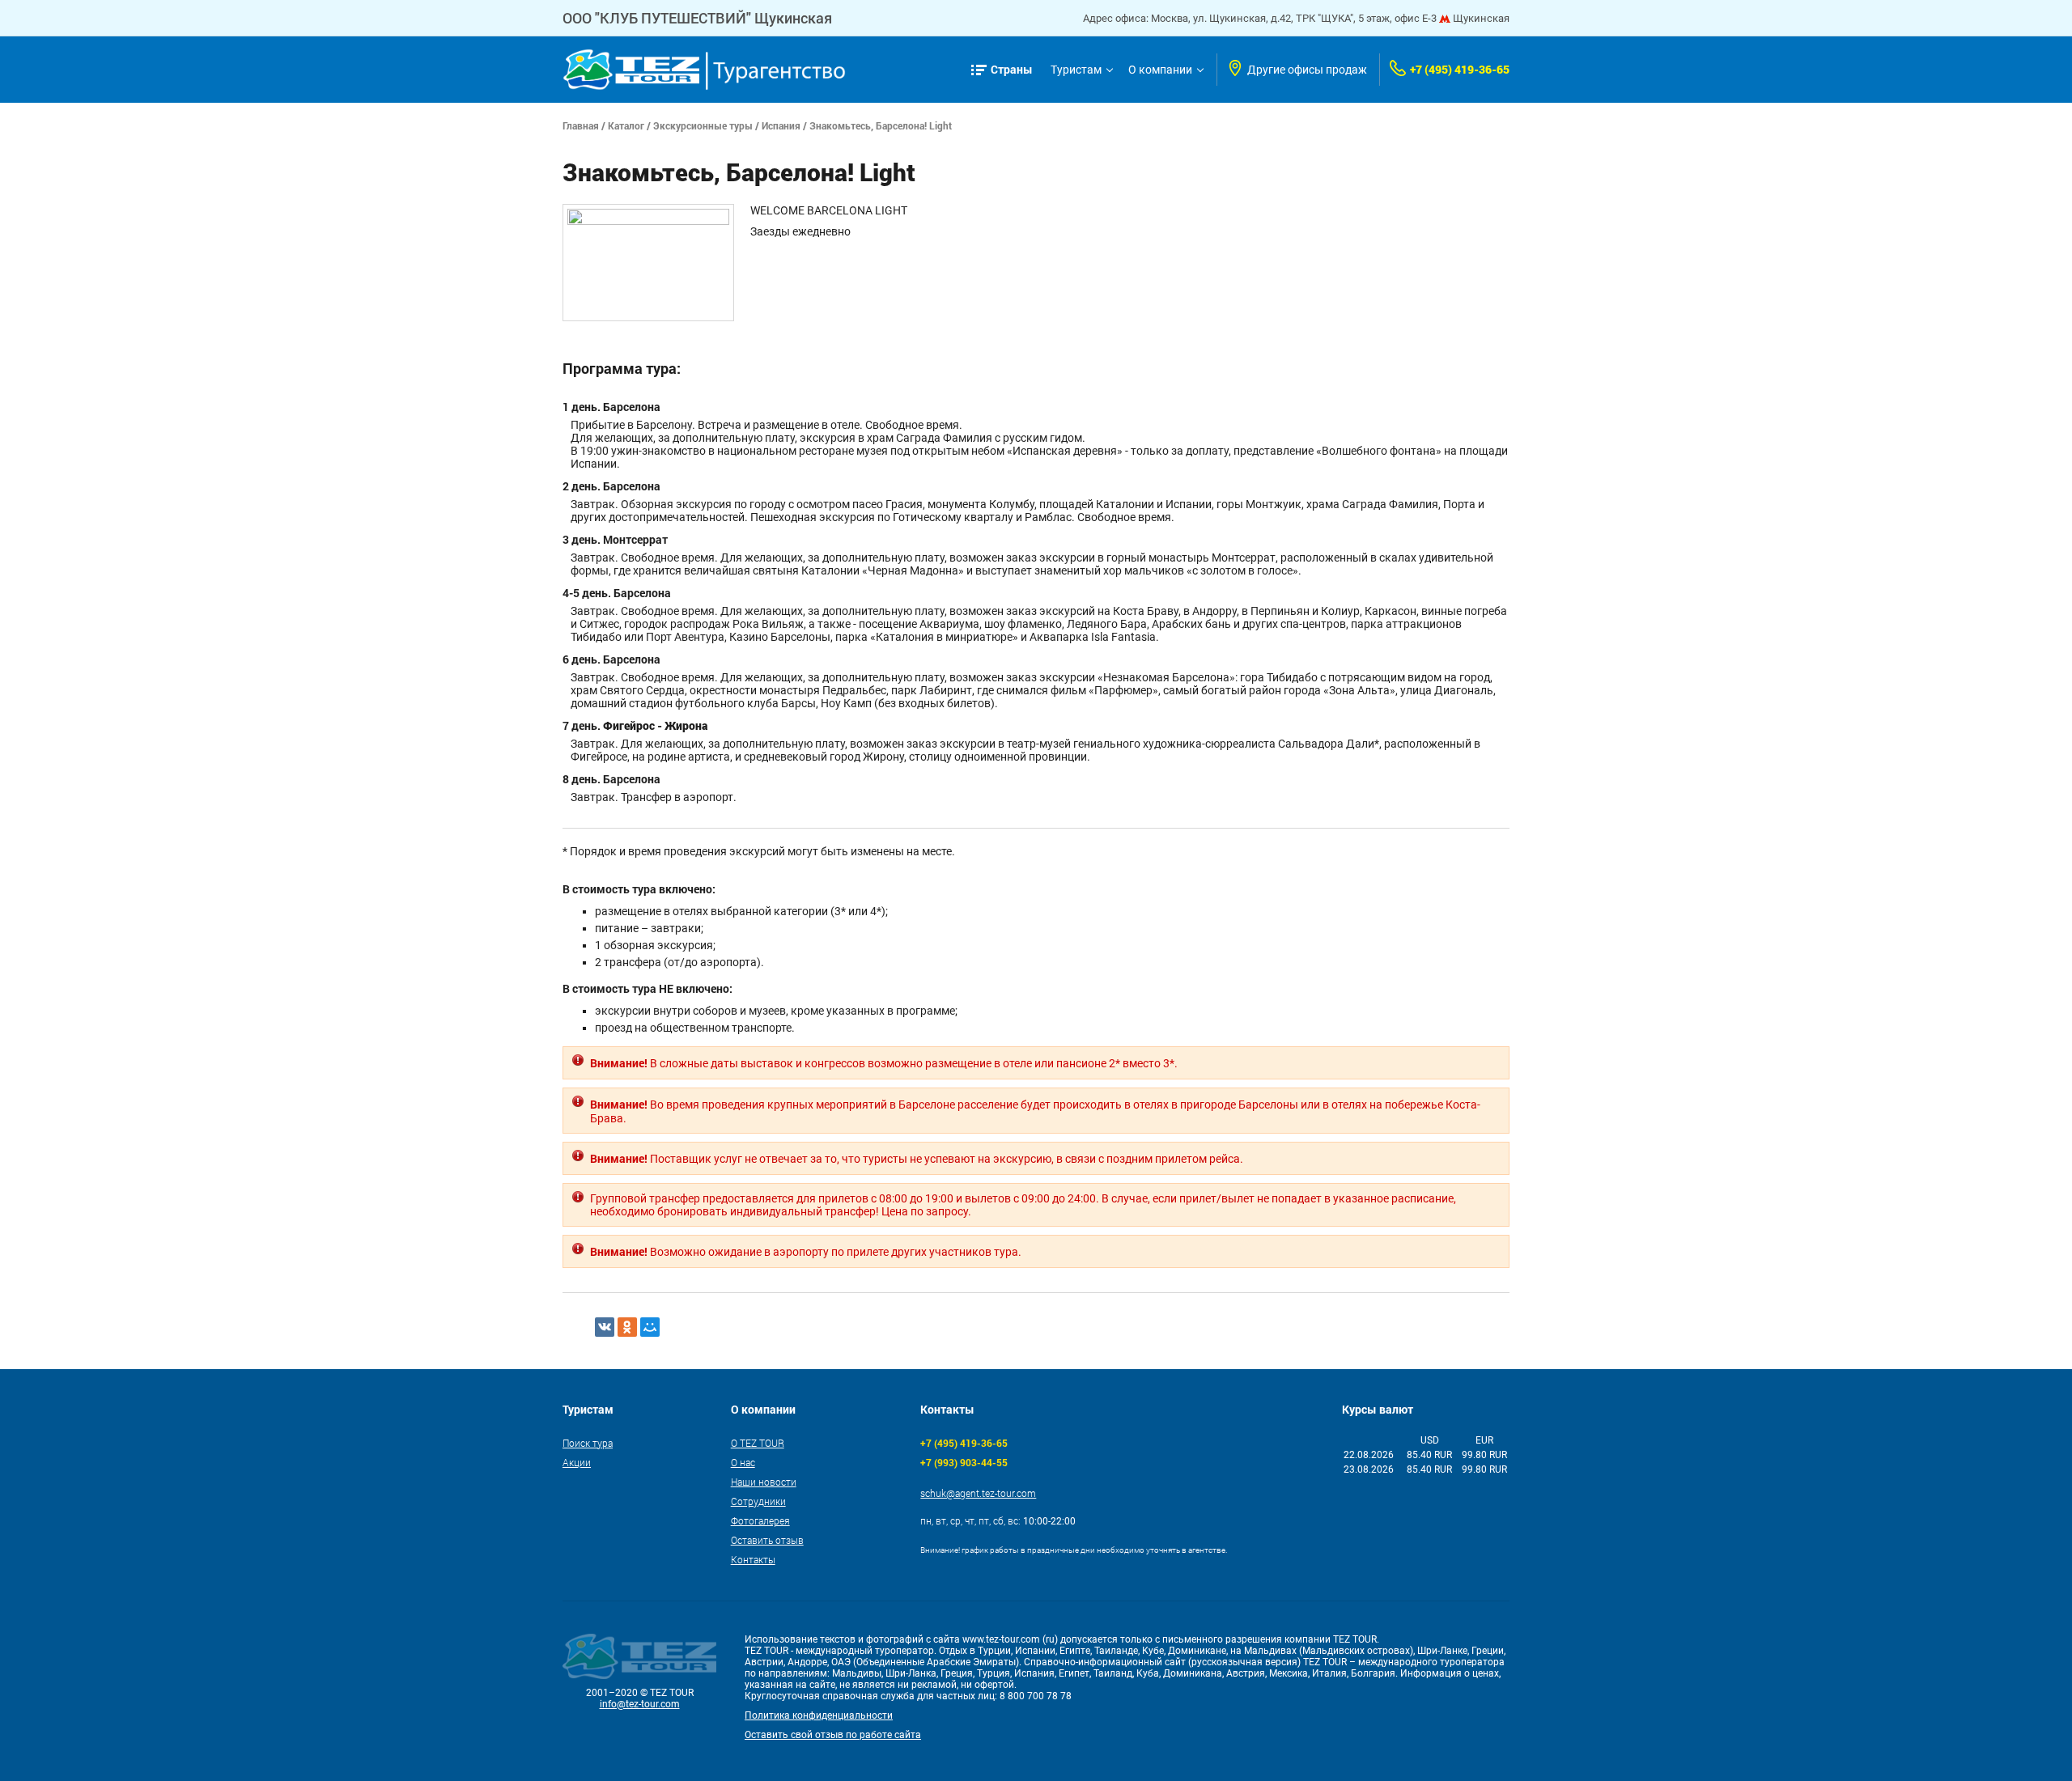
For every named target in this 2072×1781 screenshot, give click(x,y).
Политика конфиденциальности (819, 1715)
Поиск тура (588, 1443)
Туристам (1076, 70)
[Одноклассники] (627, 1327)
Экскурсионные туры (703, 125)
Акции (577, 1462)
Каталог (626, 125)
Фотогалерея (760, 1520)
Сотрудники (758, 1501)
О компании (1160, 70)
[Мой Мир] (650, 1327)
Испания (781, 125)
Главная (581, 125)
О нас (743, 1462)
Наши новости (764, 1482)
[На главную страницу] (704, 70)
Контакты (753, 1559)
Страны (1012, 69)
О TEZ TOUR (758, 1443)
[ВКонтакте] (605, 1327)
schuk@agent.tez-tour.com (978, 1493)
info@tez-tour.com (640, 1704)
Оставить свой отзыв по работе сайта (833, 1735)
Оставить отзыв (767, 1540)
